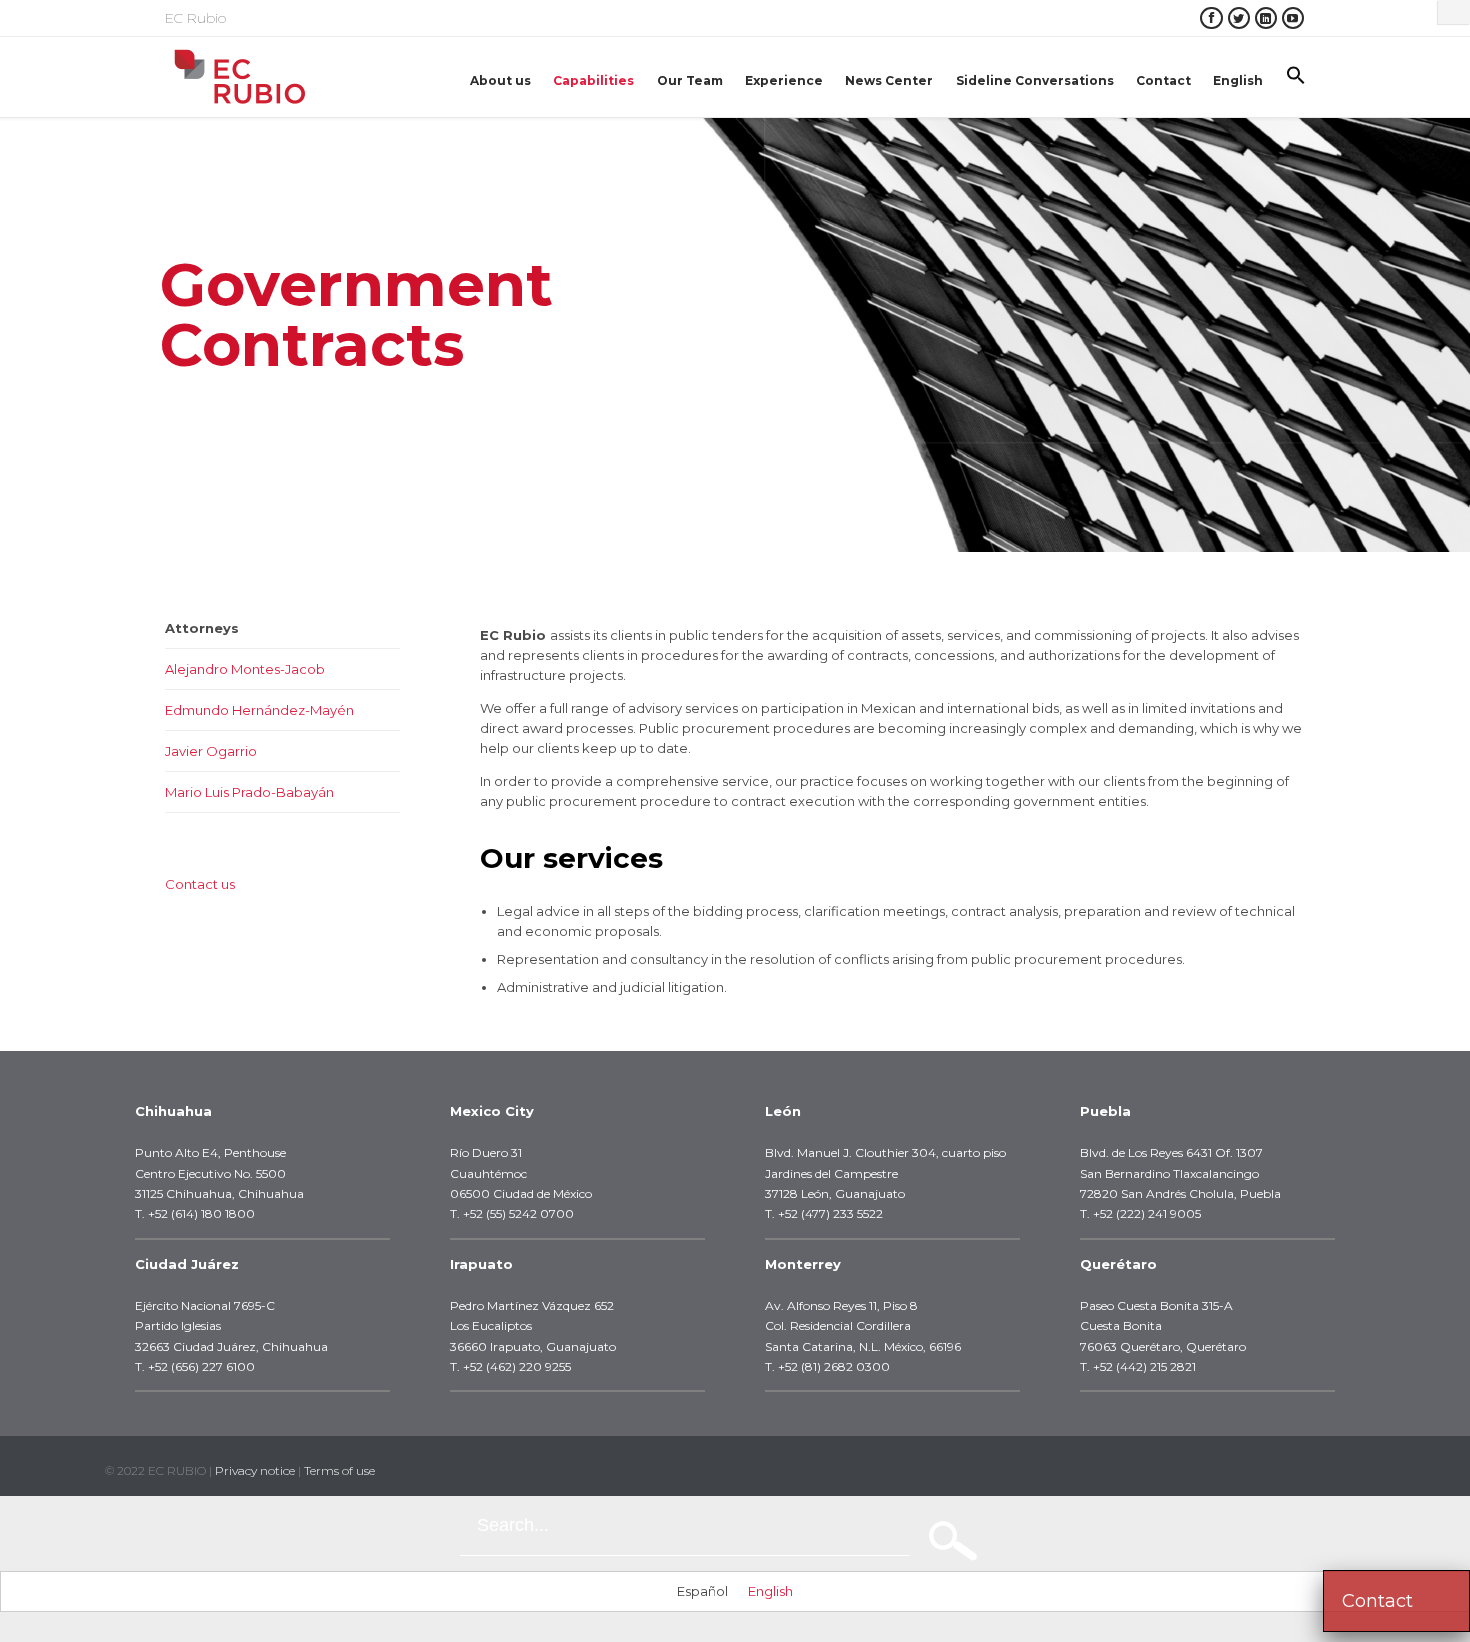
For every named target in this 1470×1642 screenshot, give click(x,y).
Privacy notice (255, 1470)
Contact (1377, 1601)
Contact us (200, 884)
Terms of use (339, 1470)
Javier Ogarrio (211, 751)
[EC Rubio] (240, 77)
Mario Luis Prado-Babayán (249, 792)
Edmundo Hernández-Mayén (259, 710)
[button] (1296, 77)
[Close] (1454, 12)
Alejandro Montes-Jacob (245, 669)
